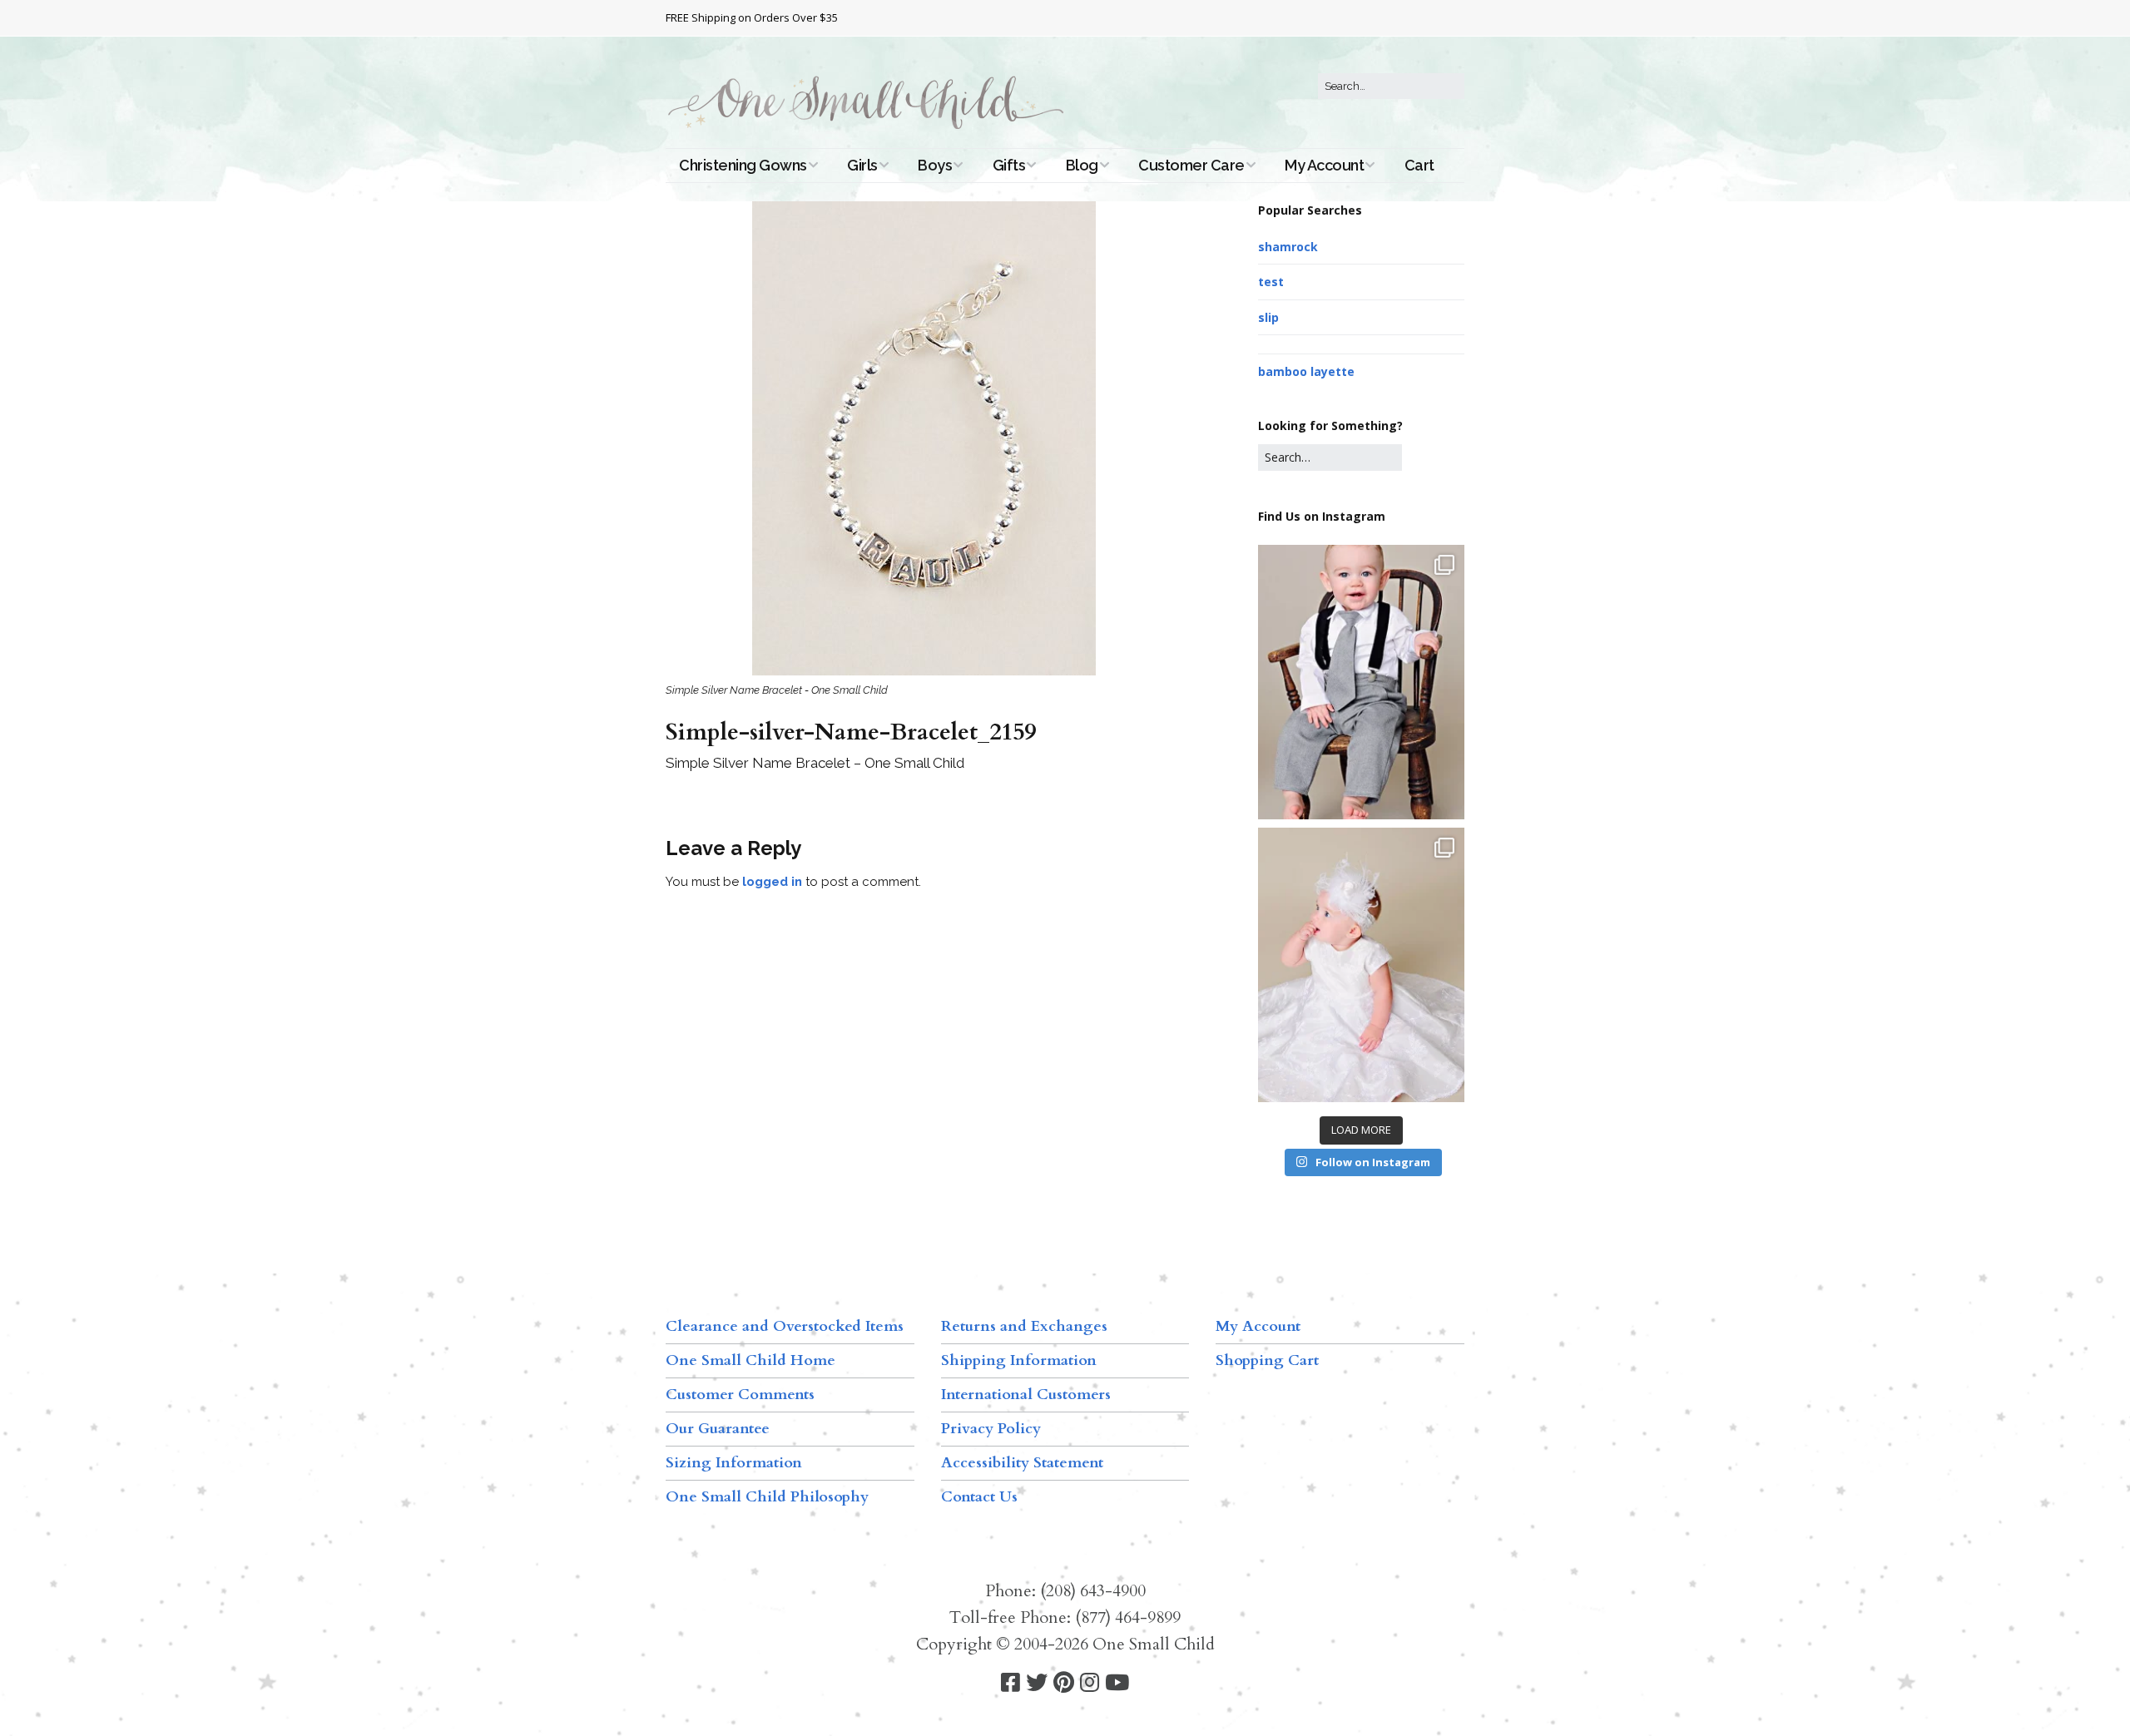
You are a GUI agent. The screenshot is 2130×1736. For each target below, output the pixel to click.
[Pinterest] (1064, 1683)
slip (1268, 317)
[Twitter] (1037, 1683)
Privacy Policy (991, 1429)
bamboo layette (1306, 371)
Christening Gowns (743, 165)
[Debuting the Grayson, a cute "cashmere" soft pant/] (1361, 682)
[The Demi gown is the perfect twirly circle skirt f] (1361, 965)
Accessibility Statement (1022, 1463)
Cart (1419, 165)
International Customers (1026, 1395)
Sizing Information (734, 1463)
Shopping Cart (1267, 1360)
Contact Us (979, 1497)
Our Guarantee (718, 1429)
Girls (862, 165)
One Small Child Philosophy (767, 1497)
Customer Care (1191, 165)
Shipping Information (1019, 1360)
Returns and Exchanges (1024, 1326)
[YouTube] (1117, 1683)
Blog (1082, 165)
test (1271, 282)
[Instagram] (1090, 1683)
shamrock (1288, 247)
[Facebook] (1011, 1683)
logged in (772, 882)
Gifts (1009, 165)
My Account (1324, 165)
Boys (935, 165)
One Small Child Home (750, 1360)
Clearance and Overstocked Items (785, 1326)
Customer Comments (740, 1395)
